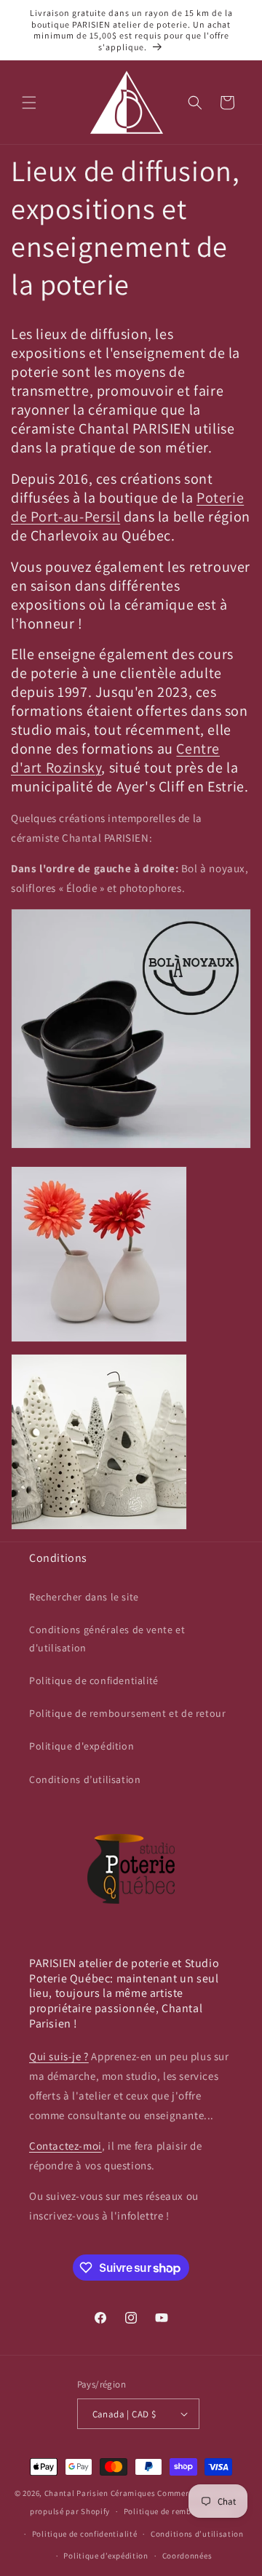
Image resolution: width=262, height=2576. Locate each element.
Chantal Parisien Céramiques (100, 2493)
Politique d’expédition (106, 2556)
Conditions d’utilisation (85, 1779)
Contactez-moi (65, 2146)
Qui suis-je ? (59, 2056)
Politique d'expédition (82, 1746)
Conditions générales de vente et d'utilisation (107, 1639)
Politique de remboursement (178, 2511)
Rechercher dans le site (84, 1597)
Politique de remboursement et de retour (127, 1713)
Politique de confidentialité (94, 1680)
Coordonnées (187, 2556)
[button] (29, 103)
